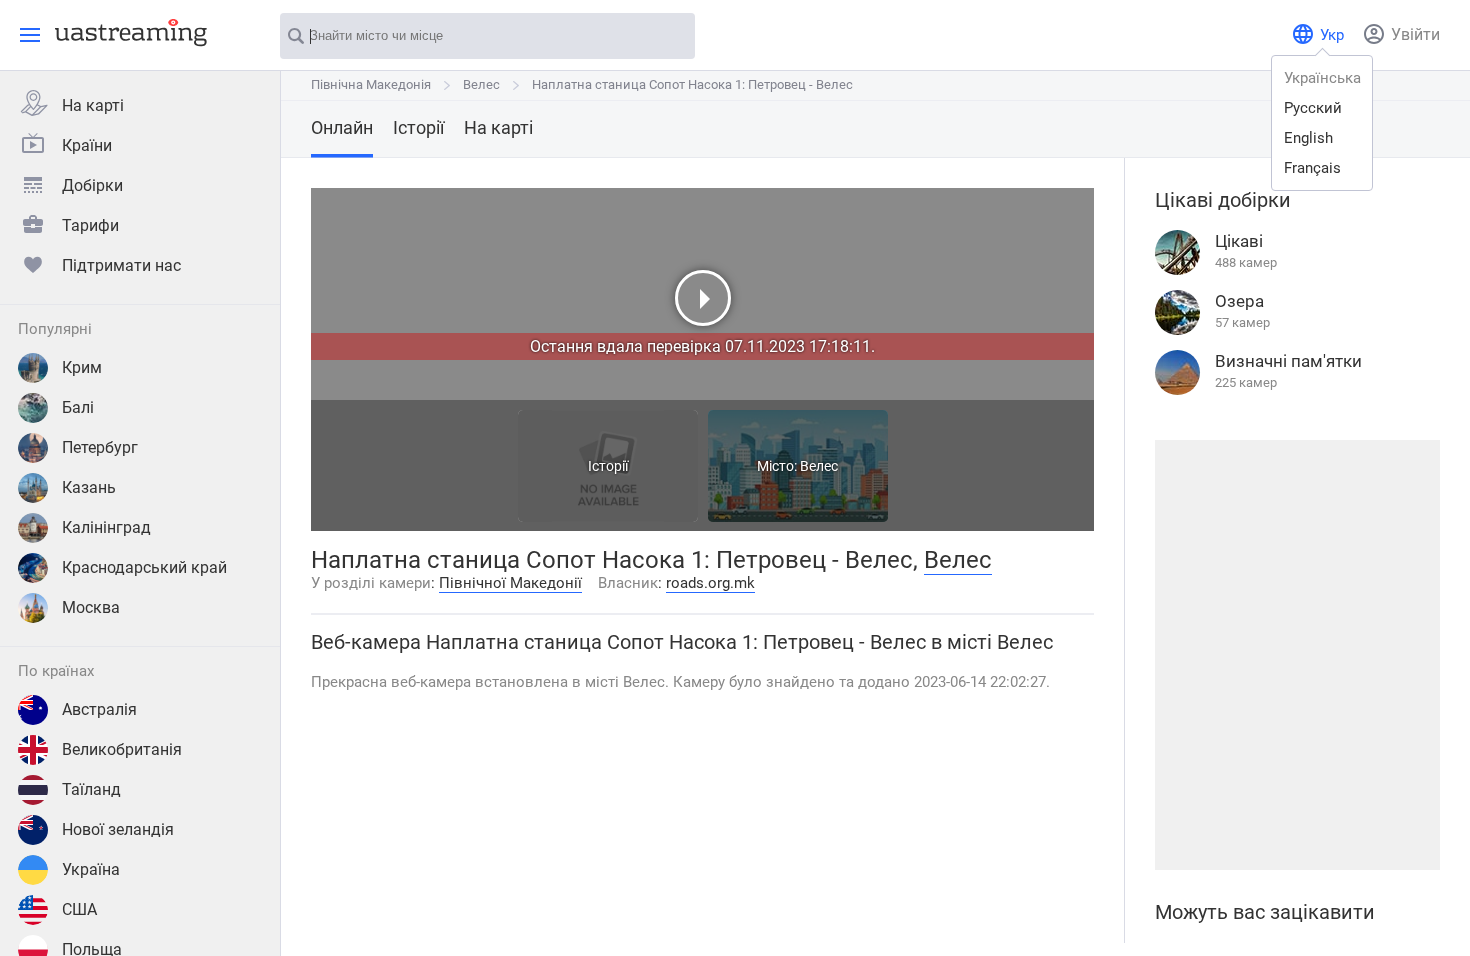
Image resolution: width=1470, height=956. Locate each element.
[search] (670, 37)
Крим (82, 367)
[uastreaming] (126, 32)
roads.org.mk (710, 583)
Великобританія (122, 749)
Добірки (92, 185)
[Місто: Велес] (798, 516)
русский (1313, 108)
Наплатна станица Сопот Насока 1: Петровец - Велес (692, 84)
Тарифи (90, 225)
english (1308, 138)
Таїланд (91, 789)
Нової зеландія (118, 829)
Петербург (100, 447)
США (79, 909)
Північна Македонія (371, 84)
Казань (89, 487)
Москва (91, 607)
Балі (78, 407)
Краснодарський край (144, 567)
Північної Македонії (510, 583)
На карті (93, 105)
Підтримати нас (121, 265)
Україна (91, 869)
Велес (481, 84)
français (1312, 168)
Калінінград (106, 527)
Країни (87, 145)
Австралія (99, 709)
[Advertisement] (1297, 655)
